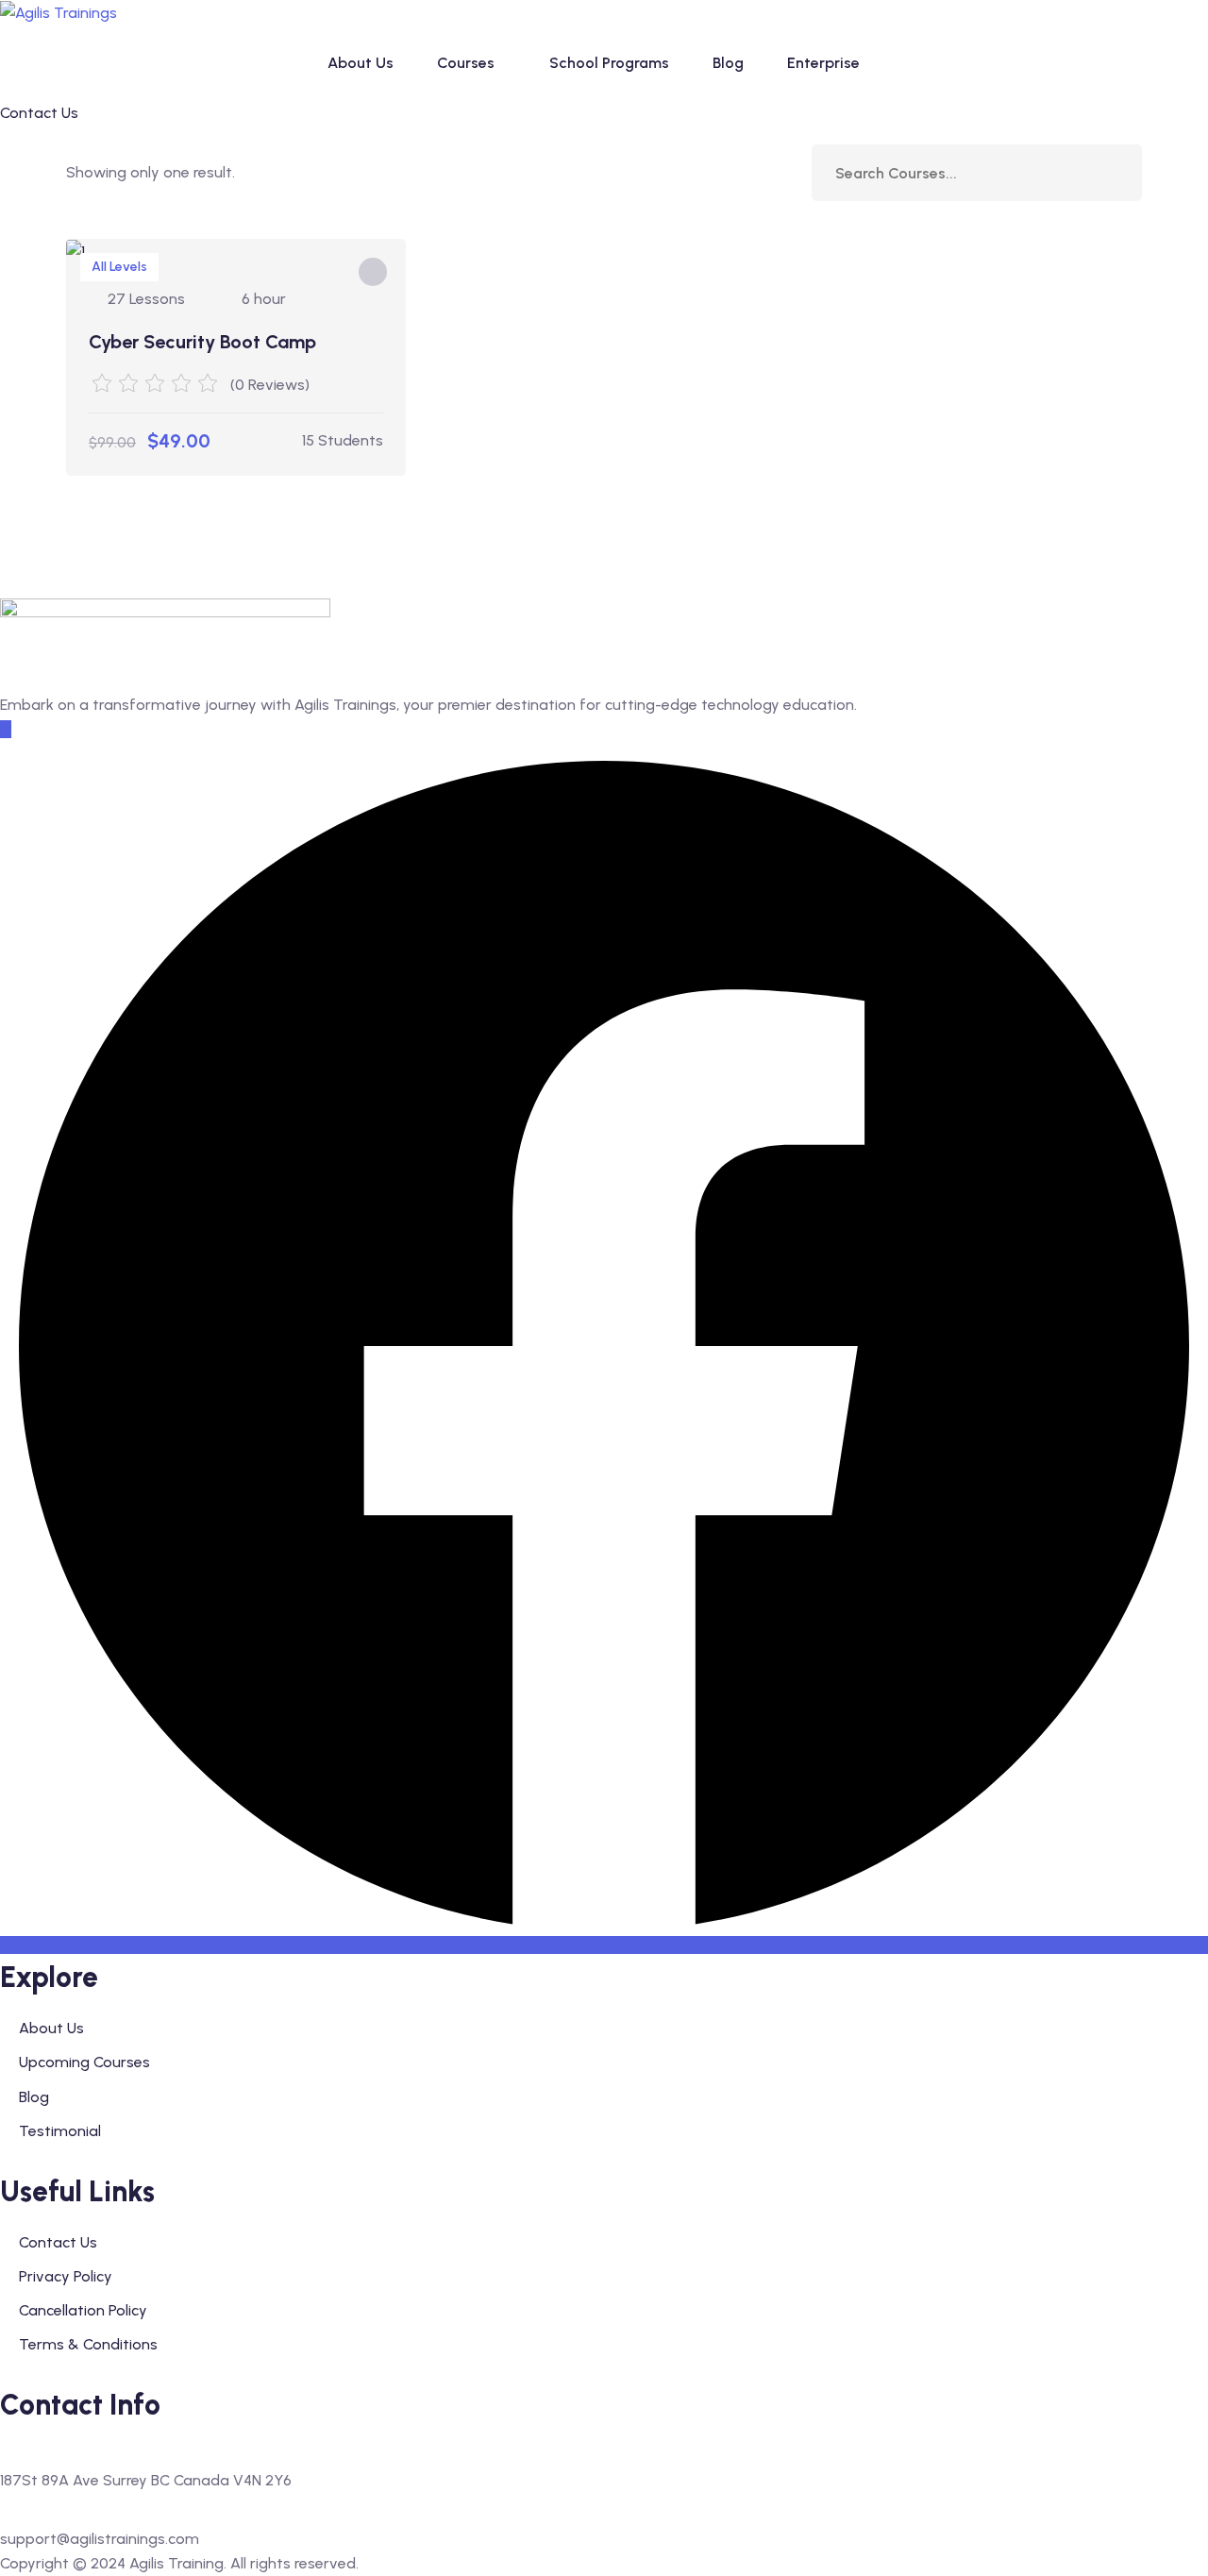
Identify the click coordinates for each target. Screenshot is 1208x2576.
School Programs (609, 63)
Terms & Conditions (88, 2344)
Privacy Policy (66, 2276)
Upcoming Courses (84, 2062)
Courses (466, 63)
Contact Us (58, 2242)
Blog (728, 63)
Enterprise (823, 63)
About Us (361, 63)
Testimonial (60, 2131)
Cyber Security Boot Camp (202, 342)
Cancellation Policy (83, 2310)
